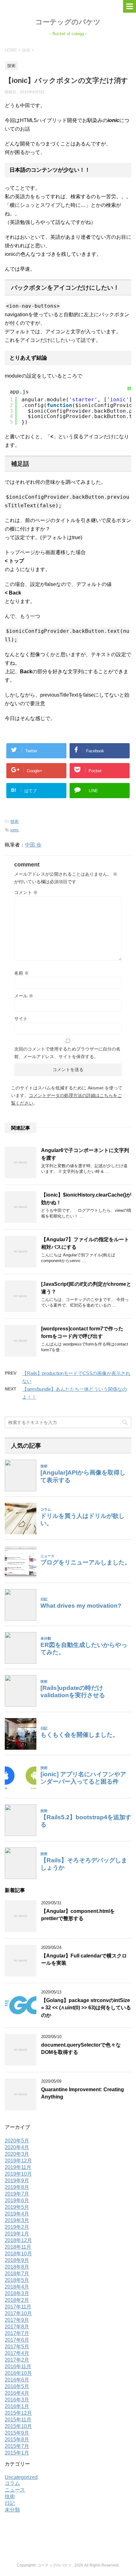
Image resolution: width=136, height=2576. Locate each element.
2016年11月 (18, 2366)
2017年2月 (17, 2360)
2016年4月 (17, 2393)
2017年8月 (17, 2327)
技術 (15, 821)
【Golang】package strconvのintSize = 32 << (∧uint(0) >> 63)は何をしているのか (86, 2008)
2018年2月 (17, 2300)
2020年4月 (17, 2147)
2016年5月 (17, 2386)
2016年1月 (17, 2406)
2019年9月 (17, 2181)
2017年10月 (18, 2313)
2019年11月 (18, 2167)
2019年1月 (17, 2234)
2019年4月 (17, 2214)
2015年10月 (18, 2426)
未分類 (12, 2510)
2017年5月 (17, 2347)
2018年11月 (18, 2247)
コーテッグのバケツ (68, 22)
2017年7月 (17, 2333)
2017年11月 (18, 2307)
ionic (15, 830)
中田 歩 (33, 845)
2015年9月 (17, 2433)
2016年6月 (17, 2380)
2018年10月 (18, 2254)
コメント (26, 892)
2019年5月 (17, 2207)
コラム (12, 2483)
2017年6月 (17, 2340)
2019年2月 (17, 2227)
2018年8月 (17, 2267)
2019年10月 (18, 2174)
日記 (10, 2503)
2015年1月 (17, 2453)
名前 (22, 973)
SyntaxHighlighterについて (129, 424)
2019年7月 (17, 2194)
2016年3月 (17, 2400)
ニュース (15, 2490)
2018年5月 (17, 2280)
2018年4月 (17, 2287)
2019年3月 (17, 2220)
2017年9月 (17, 2320)
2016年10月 (18, 2373)
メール (24, 996)
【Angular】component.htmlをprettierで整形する (78, 1915)
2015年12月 (18, 2413)
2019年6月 (17, 2200)
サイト (21, 1019)
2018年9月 (17, 2260)
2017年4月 (17, 2353)
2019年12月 (18, 2161)
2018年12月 (18, 2240)
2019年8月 (17, 2187)
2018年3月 (17, 2293)
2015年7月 (17, 2446)
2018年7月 (17, 2274)
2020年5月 (17, 2141)
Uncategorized (21, 2477)
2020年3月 (17, 2154)
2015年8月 (17, 2440)
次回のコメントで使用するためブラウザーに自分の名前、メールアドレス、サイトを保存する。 (67, 1053)
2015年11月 (18, 2420)
